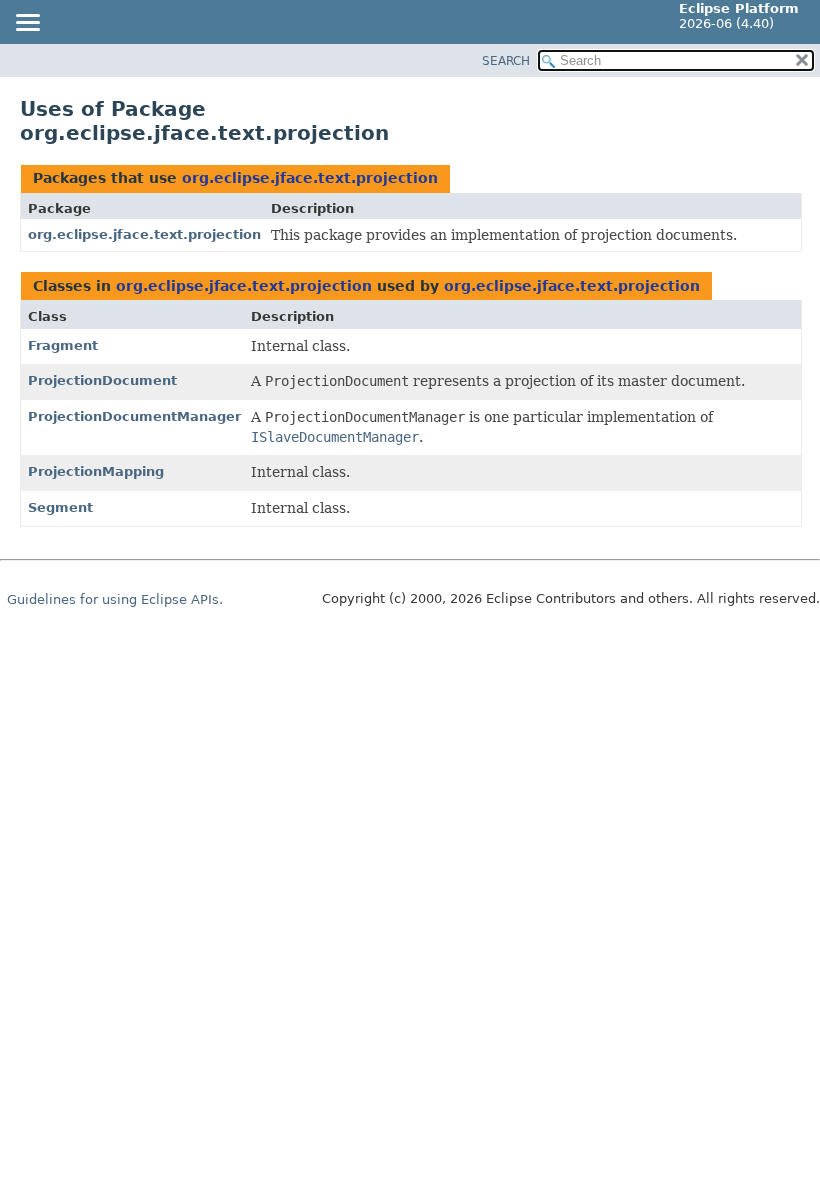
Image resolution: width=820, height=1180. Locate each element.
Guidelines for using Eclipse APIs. (115, 599)
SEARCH (506, 61)
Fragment (63, 345)
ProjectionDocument (102, 380)
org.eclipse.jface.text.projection (310, 178)
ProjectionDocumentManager (134, 416)
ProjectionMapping (96, 471)
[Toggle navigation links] (27, 24)
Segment (60, 507)
